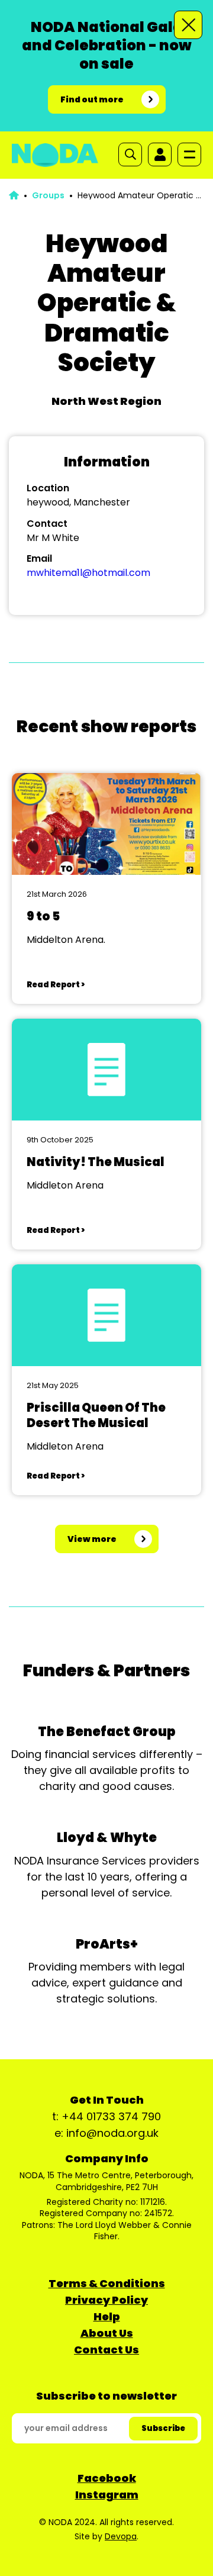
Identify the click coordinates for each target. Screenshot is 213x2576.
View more (92, 1539)
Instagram (107, 2495)
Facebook (107, 2478)
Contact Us (106, 2350)
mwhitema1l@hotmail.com (88, 573)
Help (107, 2316)
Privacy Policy (106, 2300)
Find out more (92, 99)
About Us (107, 2333)
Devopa (121, 2536)
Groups (48, 195)
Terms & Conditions (107, 2283)
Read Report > (56, 985)
